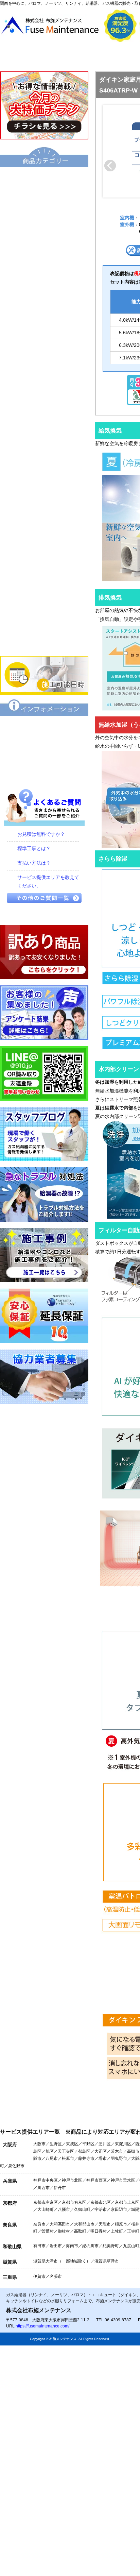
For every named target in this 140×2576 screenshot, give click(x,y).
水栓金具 (44, 479)
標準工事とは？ (34, 848)
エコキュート (44, 179)
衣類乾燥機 (44, 433)
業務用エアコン (44, 641)
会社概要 (93, 57)
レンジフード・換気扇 (44, 572)
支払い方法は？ (34, 863)
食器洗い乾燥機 (44, 595)
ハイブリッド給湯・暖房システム (44, 248)
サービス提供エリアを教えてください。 (48, 882)
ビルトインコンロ (44, 502)
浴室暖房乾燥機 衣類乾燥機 (44, 456)
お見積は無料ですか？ (41, 834)
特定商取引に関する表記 (44, 750)
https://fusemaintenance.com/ (42, 2326)
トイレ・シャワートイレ (44, 387)
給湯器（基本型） (44, 202)
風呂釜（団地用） (44, 340)
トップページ (31, 57)
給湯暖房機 (44, 271)
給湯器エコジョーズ (44, 225)
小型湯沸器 (44, 317)
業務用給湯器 (44, 363)
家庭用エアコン (44, 618)
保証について (44, 727)
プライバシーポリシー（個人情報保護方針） (44, 774)
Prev (110, 166)
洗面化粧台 (44, 410)
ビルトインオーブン (44, 548)
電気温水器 (44, 294)
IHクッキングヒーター (44, 525)
